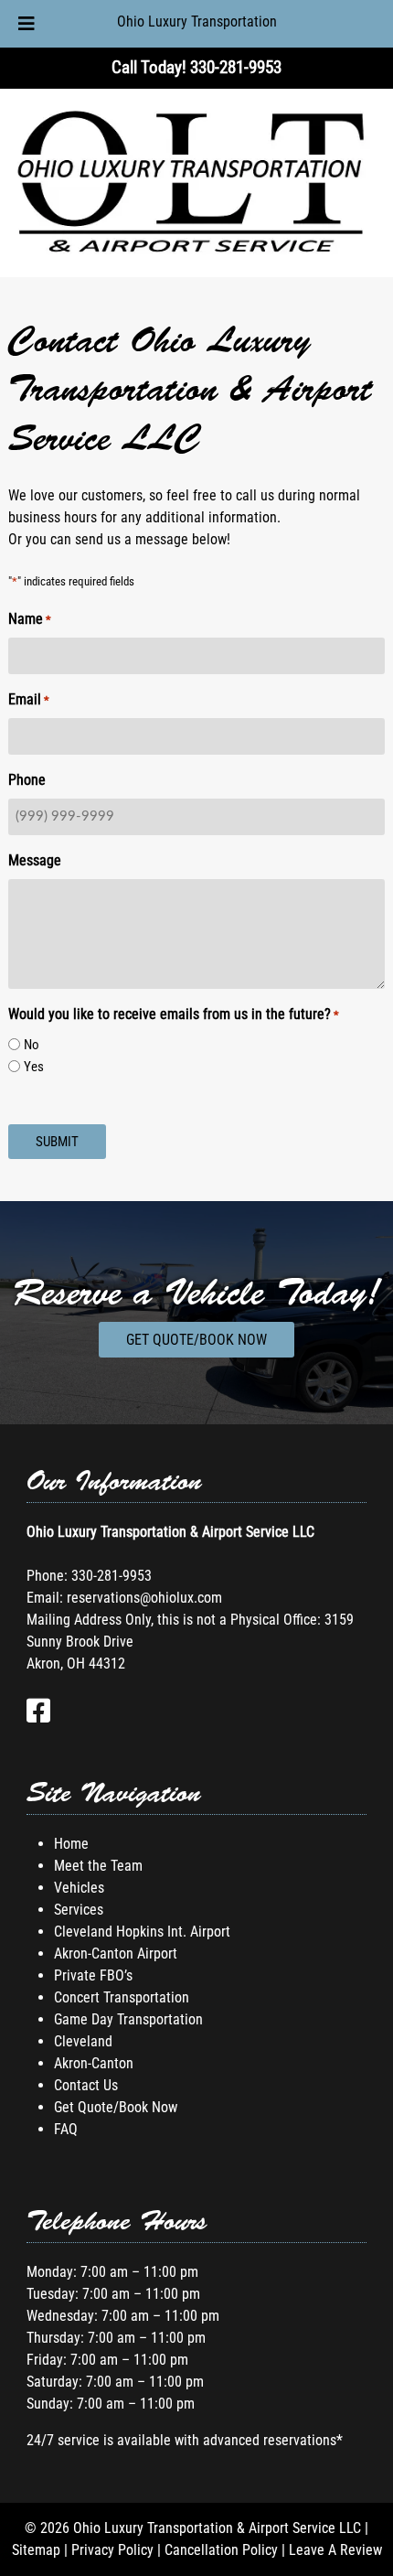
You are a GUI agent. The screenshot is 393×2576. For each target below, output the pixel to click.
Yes (34, 1067)
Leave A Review (335, 2550)
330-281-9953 (112, 1576)
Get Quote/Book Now (196, 1340)
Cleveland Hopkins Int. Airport (142, 1932)
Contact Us (86, 2085)
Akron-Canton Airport (116, 1953)
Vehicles (79, 1888)
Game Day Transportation (128, 2019)
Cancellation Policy (221, 2550)
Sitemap (36, 2550)
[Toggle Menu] (27, 24)
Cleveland (83, 2041)
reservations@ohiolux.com (144, 1598)
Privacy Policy (112, 2550)
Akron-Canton (94, 2063)
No (32, 1045)
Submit (57, 1142)
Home (71, 1844)
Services (79, 1910)
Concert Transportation (122, 1997)
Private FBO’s (93, 1975)
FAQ (66, 2129)
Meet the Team (98, 1866)
